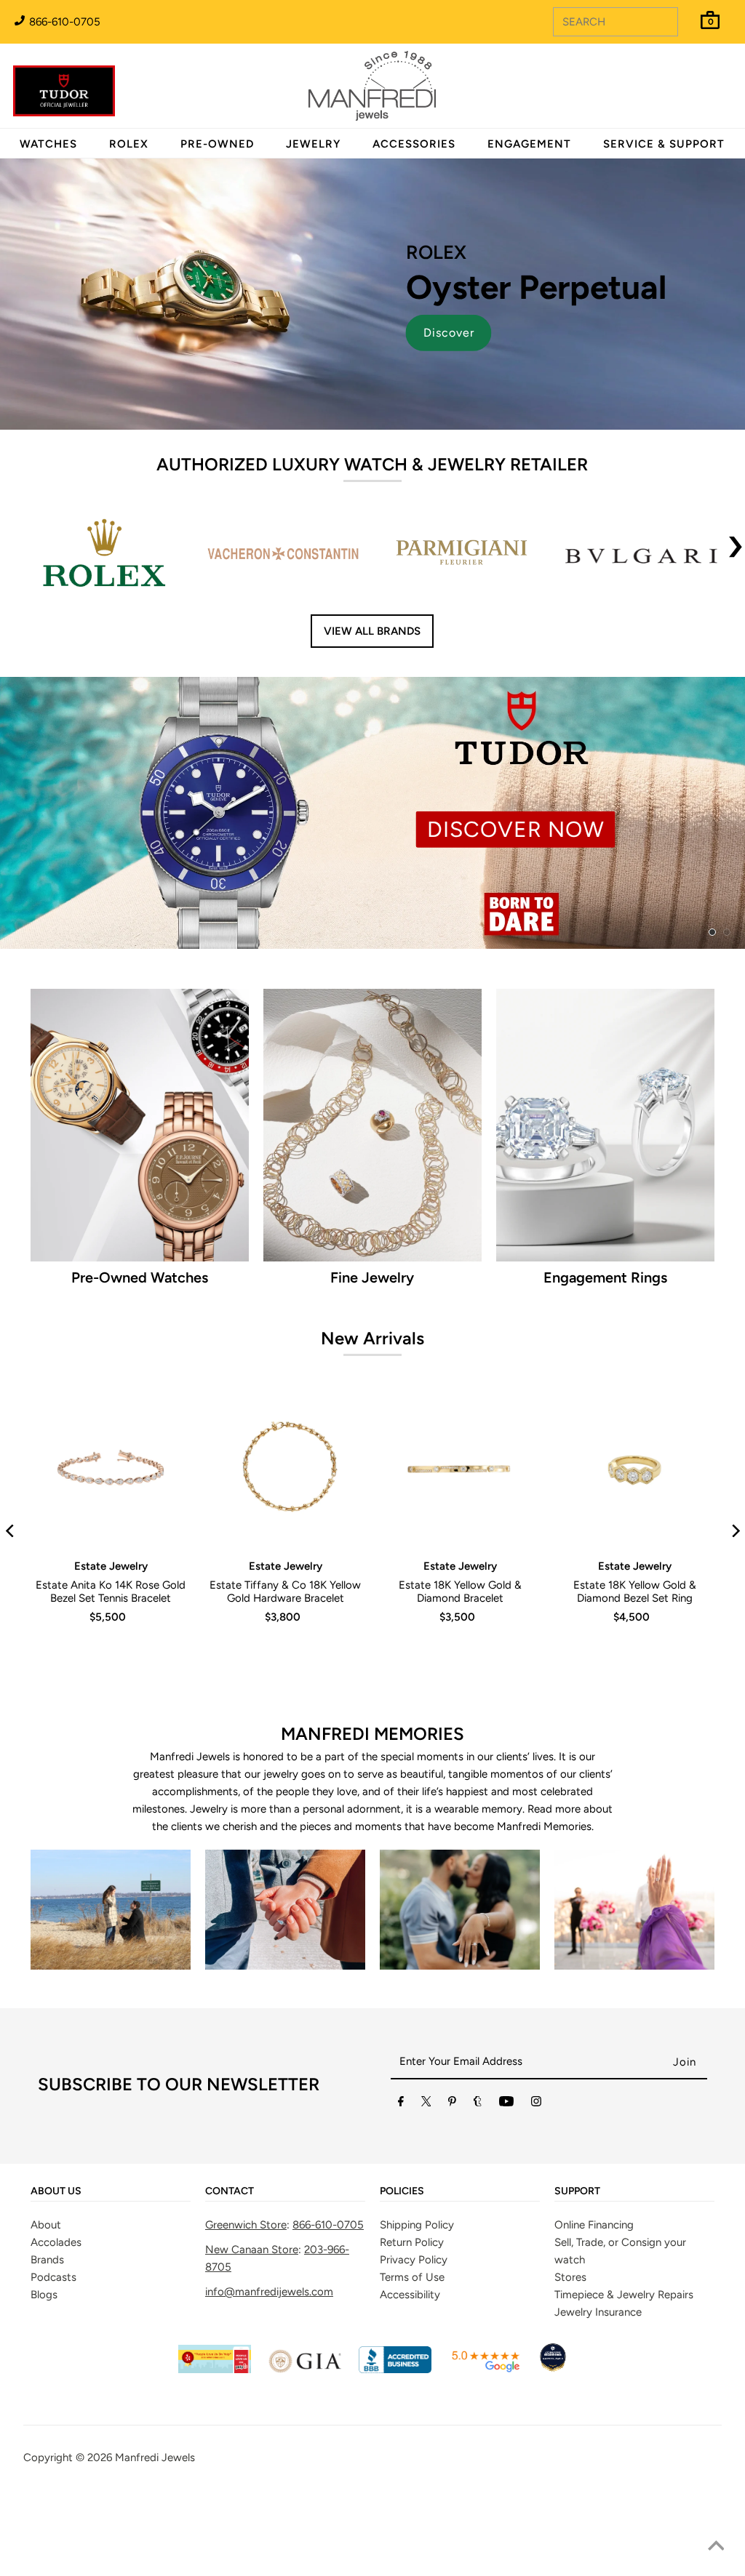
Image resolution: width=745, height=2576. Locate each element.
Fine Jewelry (372, 1277)
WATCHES (48, 144)
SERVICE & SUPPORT (664, 144)
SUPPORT (577, 2191)
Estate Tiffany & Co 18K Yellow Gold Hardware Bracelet (285, 1592)
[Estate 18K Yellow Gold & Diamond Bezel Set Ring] (634, 1469)
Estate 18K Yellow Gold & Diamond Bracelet (460, 1592)
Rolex (674, 78)
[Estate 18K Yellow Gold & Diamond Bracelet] (460, 1469)
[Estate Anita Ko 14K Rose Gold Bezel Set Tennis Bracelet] (111, 1469)
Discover (449, 333)
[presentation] (736, 555)
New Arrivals (372, 1338)
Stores (570, 2277)
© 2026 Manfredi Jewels (135, 2457)
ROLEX (129, 144)
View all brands (372, 631)
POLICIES (402, 2191)
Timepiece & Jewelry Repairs (624, 2295)
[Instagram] (536, 2104)
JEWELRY (313, 144)
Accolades (56, 2242)
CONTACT (230, 2191)
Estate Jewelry (111, 1566)
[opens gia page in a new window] (305, 2370)
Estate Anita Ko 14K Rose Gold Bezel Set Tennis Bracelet (111, 1592)
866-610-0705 (63, 22)
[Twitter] (426, 2104)
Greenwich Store (246, 2225)
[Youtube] (506, 2104)
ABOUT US (56, 2191)
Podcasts (53, 2277)
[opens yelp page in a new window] (215, 2370)
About (46, 2225)
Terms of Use (412, 2277)
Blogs (44, 2295)
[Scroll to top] (716, 2547)
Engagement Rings (605, 1277)
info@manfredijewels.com (269, 2292)
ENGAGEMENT (529, 144)
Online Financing (594, 2225)
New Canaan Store (252, 2250)
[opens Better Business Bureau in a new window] (395, 2370)
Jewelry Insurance (598, 2312)
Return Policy (412, 2242)
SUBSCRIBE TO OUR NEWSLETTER (179, 2084)
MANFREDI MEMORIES (372, 1734)
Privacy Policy (414, 2260)
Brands (47, 2260)
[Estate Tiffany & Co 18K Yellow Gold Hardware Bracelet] (285, 1469)
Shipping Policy (417, 2225)
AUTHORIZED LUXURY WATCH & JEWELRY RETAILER (372, 464)
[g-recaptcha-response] (372, 2495)
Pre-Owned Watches (140, 1277)
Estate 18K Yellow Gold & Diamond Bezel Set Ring (635, 1592)
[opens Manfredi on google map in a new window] (485, 2370)
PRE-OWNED (217, 144)
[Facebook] (401, 2104)
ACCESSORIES (414, 144)
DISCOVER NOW (516, 829)
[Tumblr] (478, 2104)
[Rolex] (674, 95)
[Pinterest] (452, 2104)
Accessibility (410, 2295)
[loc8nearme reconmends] (553, 2370)
